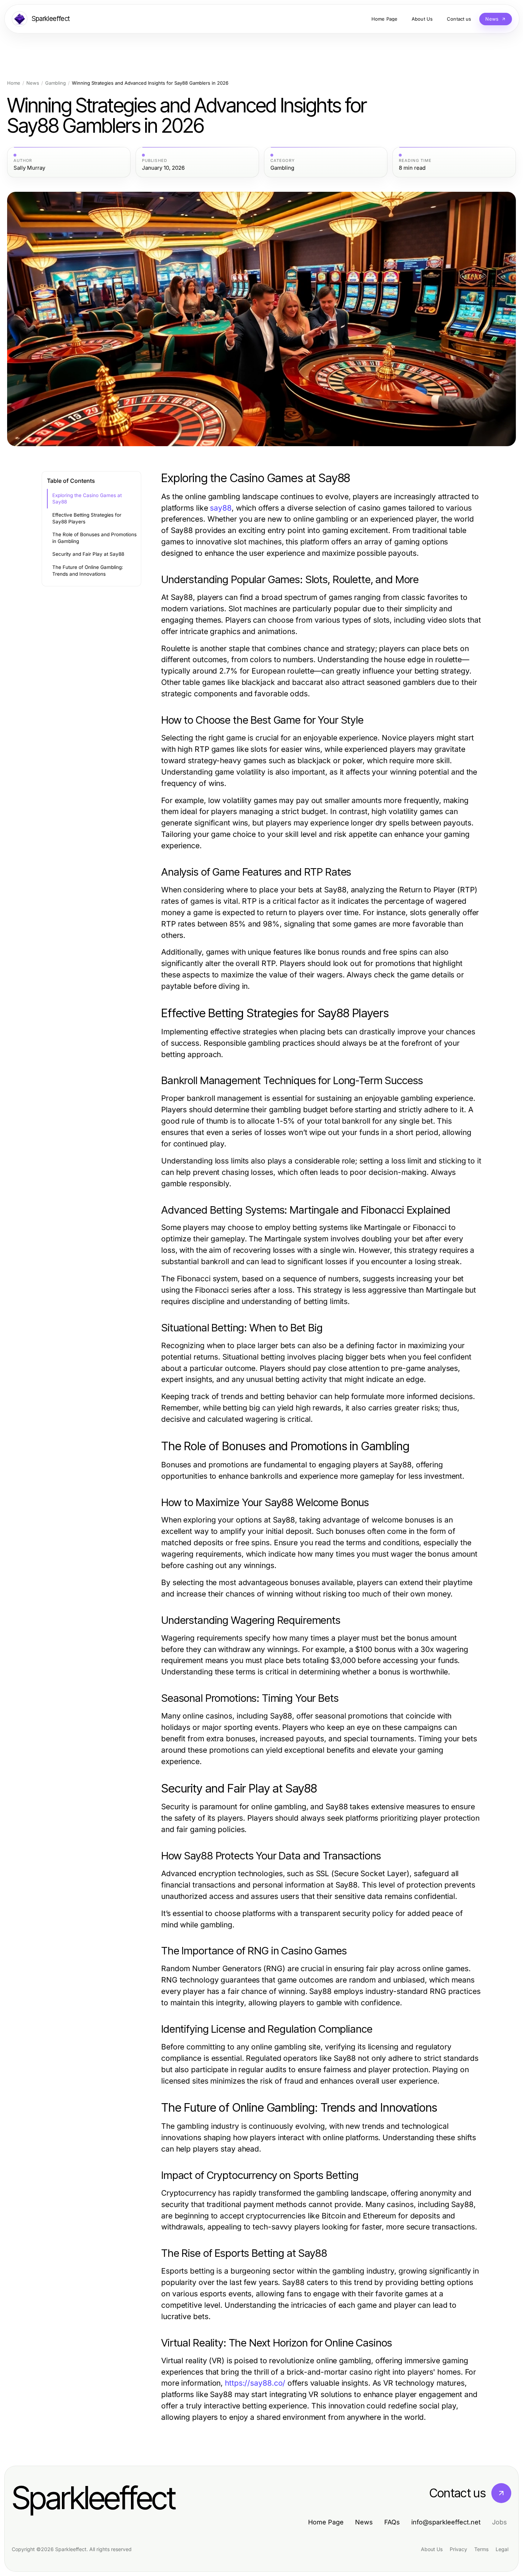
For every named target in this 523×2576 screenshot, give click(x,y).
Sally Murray (29, 168)
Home (14, 83)
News (33, 83)
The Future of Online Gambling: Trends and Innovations (88, 571)
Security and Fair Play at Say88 (88, 554)
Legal (502, 2549)
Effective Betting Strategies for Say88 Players (87, 518)
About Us (432, 2549)
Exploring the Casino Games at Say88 (87, 499)
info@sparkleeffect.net (446, 2522)
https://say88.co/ (255, 2383)
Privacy (458, 2549)
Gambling (56, 83)
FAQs (392, 2522)
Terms (481, 2549)
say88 (221, 508)
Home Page (326, 2522)
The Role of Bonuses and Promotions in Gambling (94, 538)
